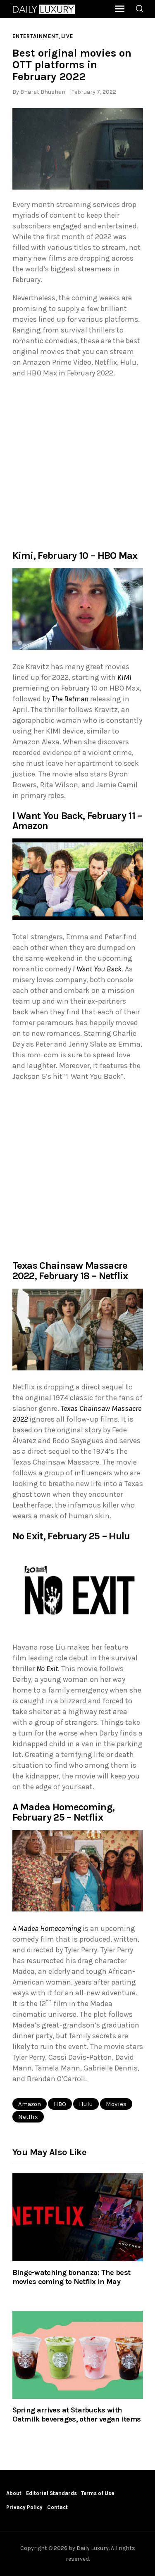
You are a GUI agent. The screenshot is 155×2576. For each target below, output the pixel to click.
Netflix (28, 2117)
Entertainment (36, 36)
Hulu (86, 2104)
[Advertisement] (77, 463)
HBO (60, 2104)
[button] (78, 149)
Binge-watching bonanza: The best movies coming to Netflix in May (72, 2277)
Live (67, 36)
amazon (30, 2104)
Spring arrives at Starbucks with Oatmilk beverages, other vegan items (77, 2415)
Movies (116, 2104)
